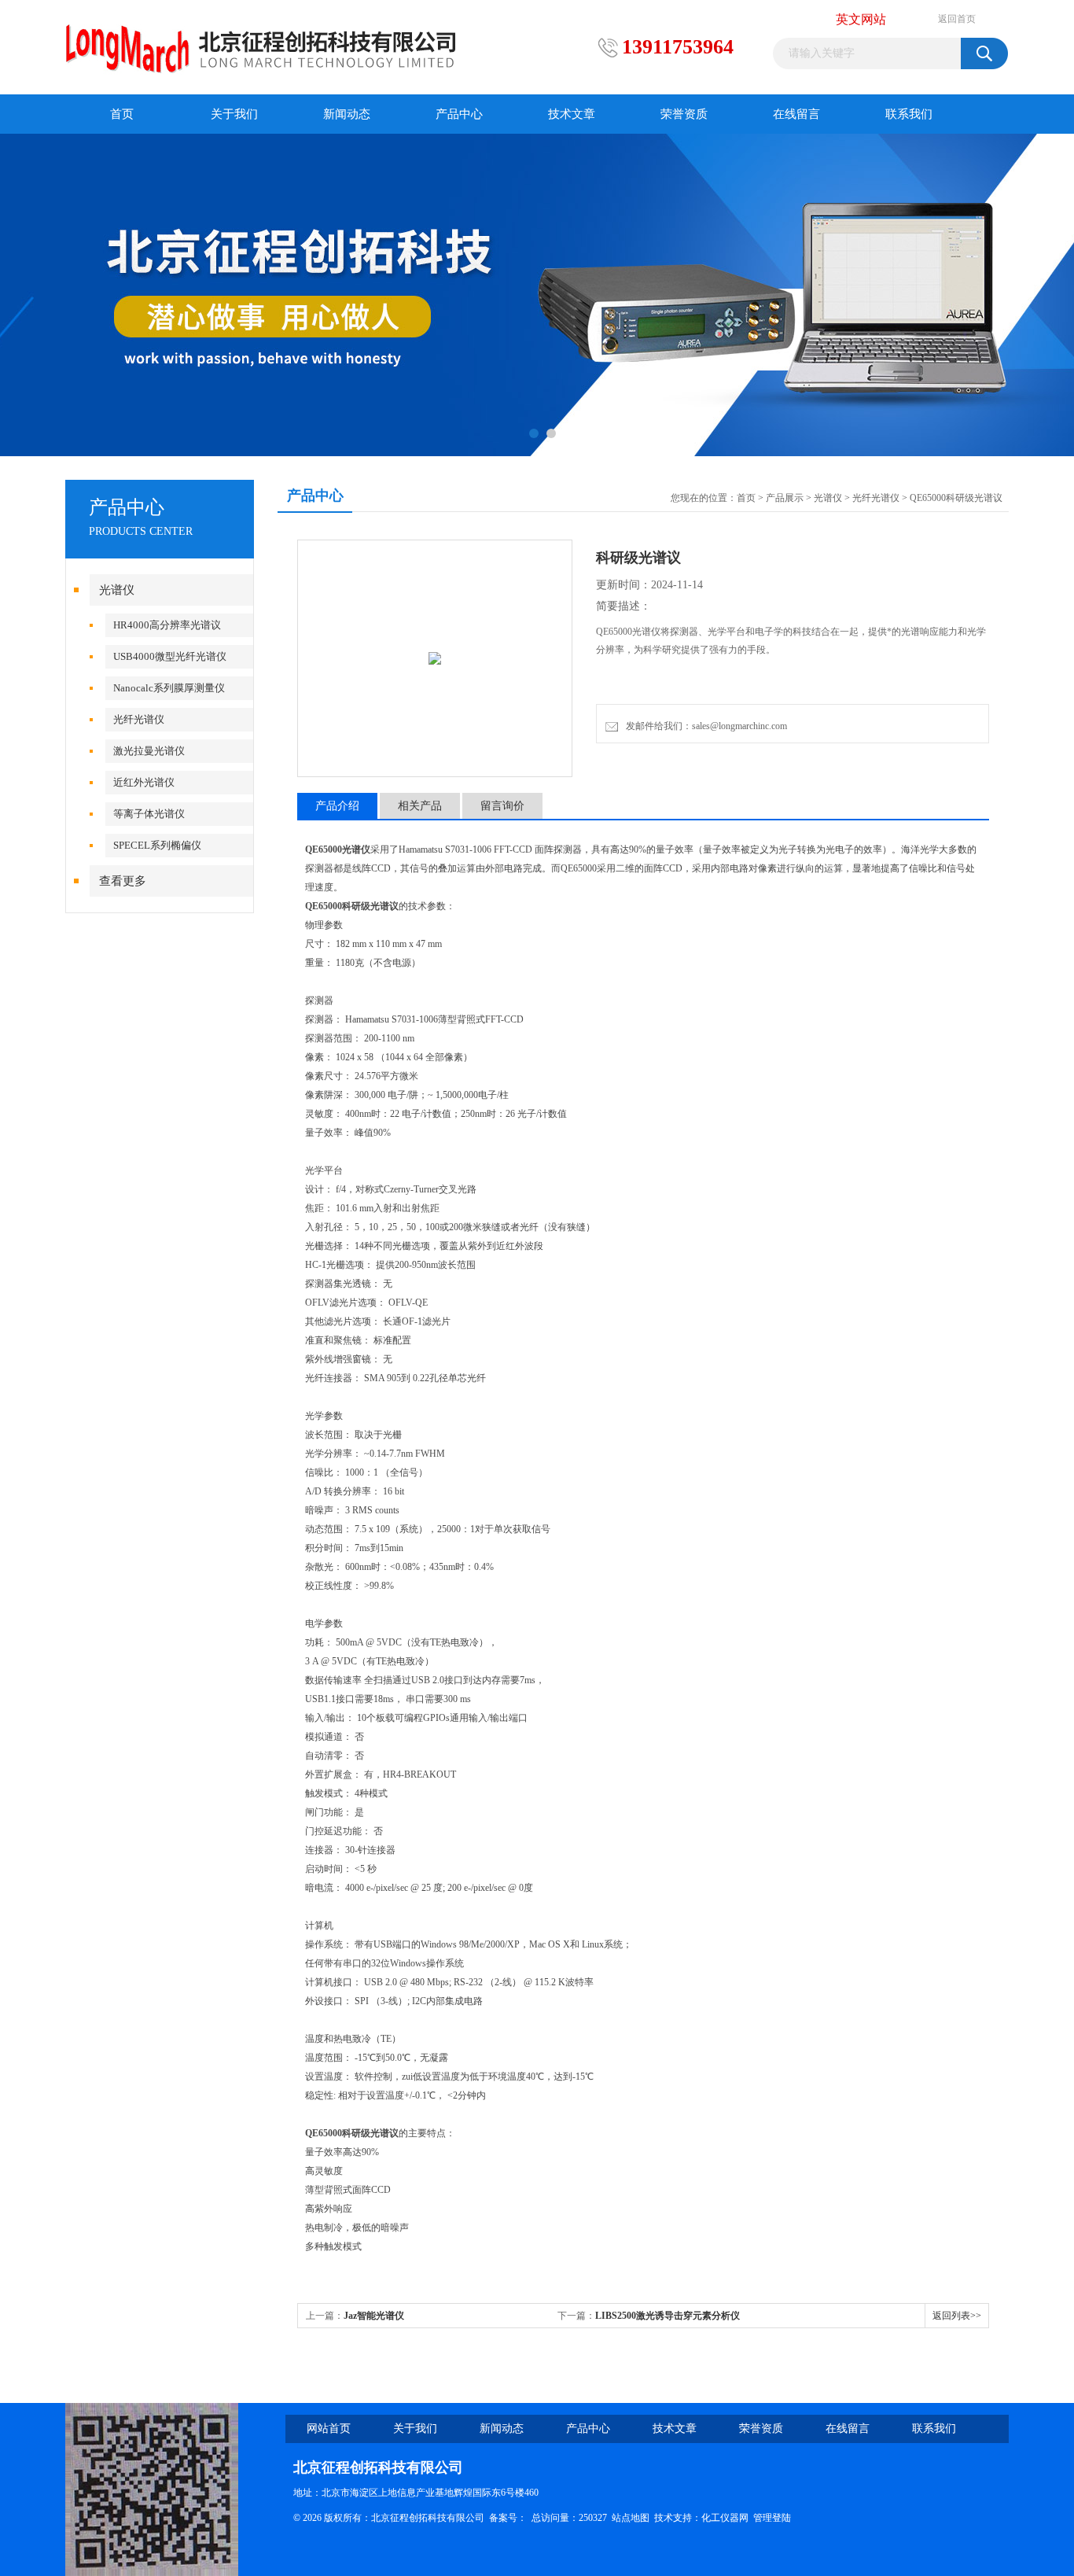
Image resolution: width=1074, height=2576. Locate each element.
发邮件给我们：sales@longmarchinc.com (704, 726)
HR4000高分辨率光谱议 (167, 625)
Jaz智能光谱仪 (374, 2316)
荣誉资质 (684, 114)
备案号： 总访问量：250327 (550, 2518)
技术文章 (572, 114)
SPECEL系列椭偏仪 (157, 845)
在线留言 (796, 114)
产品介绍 (337, 806)
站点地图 (631, 2518)
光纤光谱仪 (139, 719)
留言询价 (502, 806)
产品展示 (785, 498)
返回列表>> (957, 2316)
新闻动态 (347, 114)
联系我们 (909, 114)
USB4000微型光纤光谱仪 (170, 656)
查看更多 (123, 881)
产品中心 (459, 114)
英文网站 (861, 19)
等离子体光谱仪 (149, 814)
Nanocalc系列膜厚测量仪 (169, 688)
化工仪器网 (725, 2518)
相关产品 (420, 806)
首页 (122, 114)
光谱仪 (117, 590)
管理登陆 (772, 2518)
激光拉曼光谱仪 (149, 751)
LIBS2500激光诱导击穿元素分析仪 (668, 2316)
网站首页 (329, 2429)
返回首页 (957, 19)
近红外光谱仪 (144, 782)
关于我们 (234, 114)
